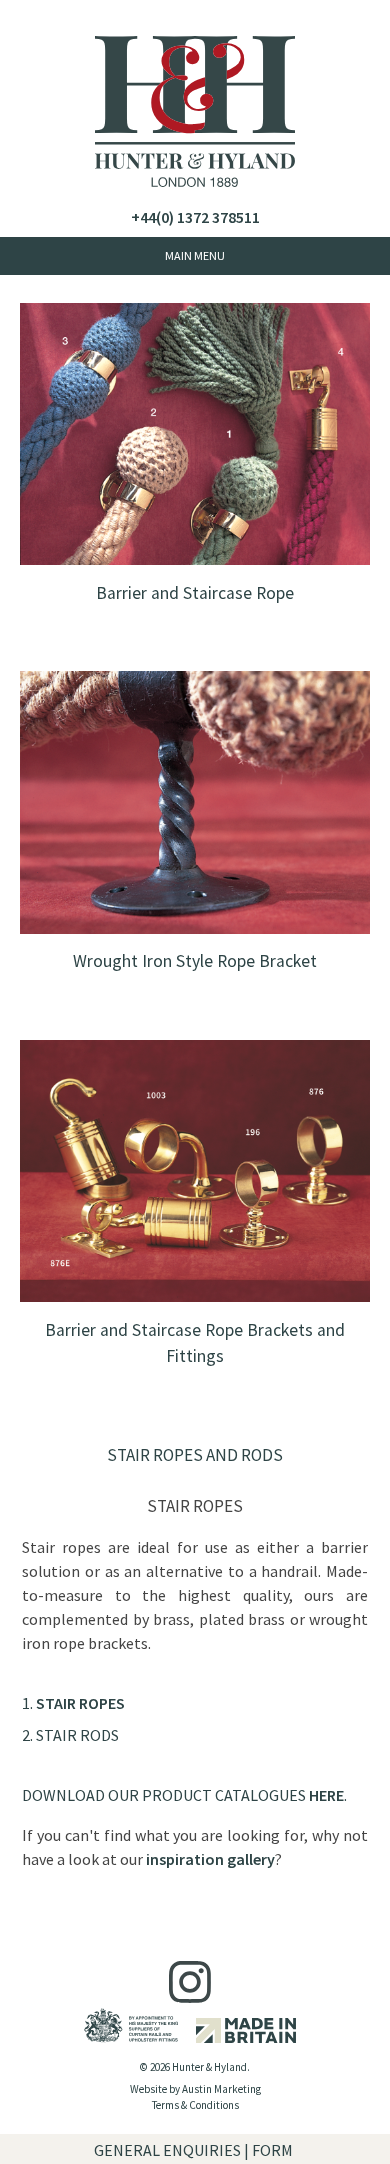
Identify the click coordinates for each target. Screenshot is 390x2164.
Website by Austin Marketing (195, 2089)
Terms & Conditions (195, 2105)
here (326, 1795)
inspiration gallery (210, 1859)
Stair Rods (77, 1735)
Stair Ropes (80, 1703)
